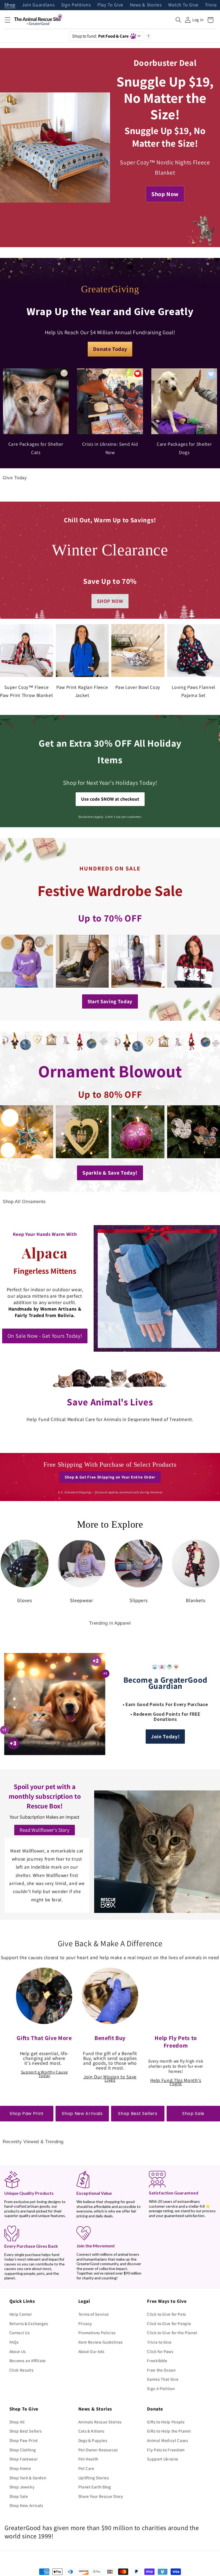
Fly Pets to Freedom (166, 2450)
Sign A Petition (161, 2388)
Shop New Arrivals (82, 2113)
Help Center (21, 2314)
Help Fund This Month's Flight (176, 2082)
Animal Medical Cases (167, 2440)
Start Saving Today (110, 1001)
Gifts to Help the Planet (169, 2431)
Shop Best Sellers (138, 2113)
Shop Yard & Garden (28, 2478)
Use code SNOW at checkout (110, 799)
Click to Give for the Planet (172, 2333)
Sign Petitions (76, 5)
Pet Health (88, 2459)
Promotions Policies (97, 2333)
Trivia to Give (159, 2342)
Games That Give (163, 2379)
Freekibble (157, 2361)
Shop (10, 5)
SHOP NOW (110, 601)
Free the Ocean (161, 2370)
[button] (7, 20)
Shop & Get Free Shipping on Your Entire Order (110, 1477)
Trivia (211, 5)
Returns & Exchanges (29, 2323)
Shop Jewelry (22, 2487)
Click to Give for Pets (166, 2314)
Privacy (85, 2323)
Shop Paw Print (27, 2113)
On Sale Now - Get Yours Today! (45, 1336)
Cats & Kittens (91, 2431)
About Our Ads (91, 2351)
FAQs (14, 2342)
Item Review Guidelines (101, 2342)
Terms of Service (94, 2314)
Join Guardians (38, 5)
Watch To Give (184, 5)
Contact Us (20, 2333)
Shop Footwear (24, 2459)
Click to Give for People (169, 2323)
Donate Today (110, 349)
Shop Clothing (23, 2450)
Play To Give (110, 5)
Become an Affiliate (28, 2361)
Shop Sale (193, 2113)
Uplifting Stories (94, 2478)
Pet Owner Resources (98, 2450)
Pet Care (86, 2468)
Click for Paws (160, 2351)
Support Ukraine (163, 2459)
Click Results (21, 2370)
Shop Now (165, 194)
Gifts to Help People (166, 2422)
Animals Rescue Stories (100, 2422)
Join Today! (165, 1736)
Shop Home (20, 2468)
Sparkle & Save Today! (110, 1173)
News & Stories (146, 5)
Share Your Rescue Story (101, 2496)
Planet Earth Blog (95, 2487)
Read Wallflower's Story (45, 1830)
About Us (18, 2351)
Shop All (17, 2422)
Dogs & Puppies (93, 2440)
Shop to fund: (100, 36)
